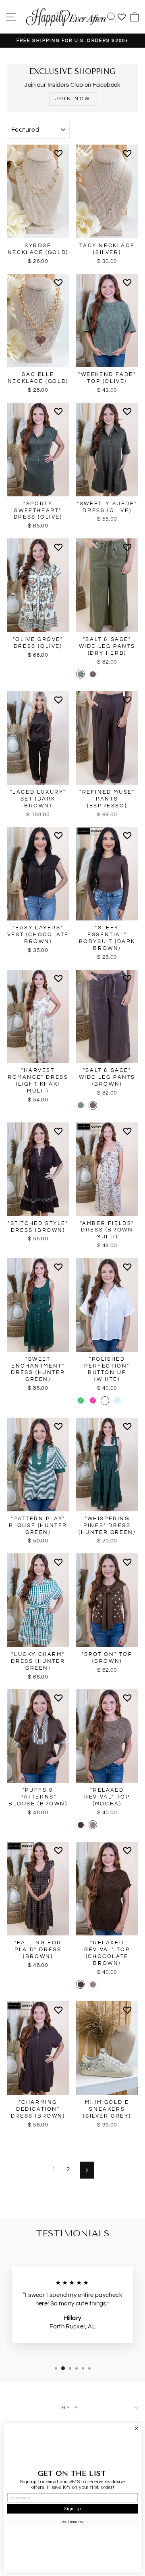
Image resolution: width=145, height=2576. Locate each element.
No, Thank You (72, 2521)
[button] (60, 157)
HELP (70, 2408)
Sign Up (72, 2509)
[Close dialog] (137, 2429)
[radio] (80, 674)
